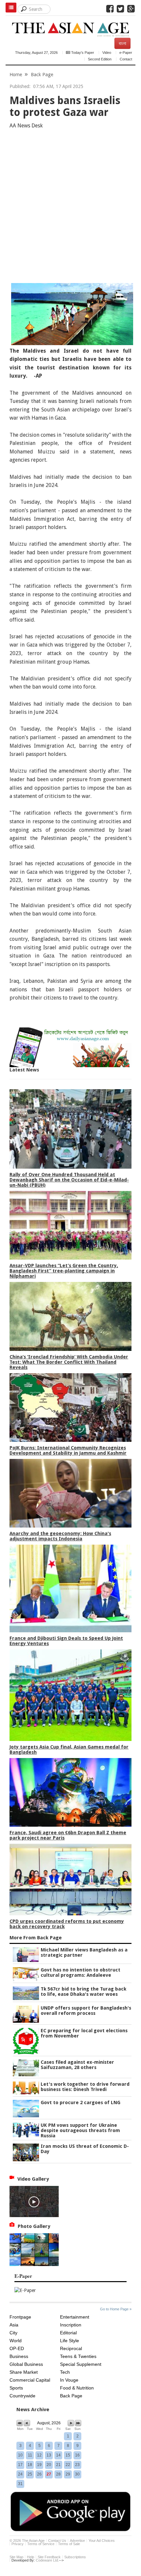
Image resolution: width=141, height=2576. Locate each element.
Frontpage (20, 2317)
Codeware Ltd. (47, 2560)
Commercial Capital (30, 2380)
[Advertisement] (70, 208)
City (13, 2333)
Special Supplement (81, 2364)
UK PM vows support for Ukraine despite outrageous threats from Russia (80, 2130)
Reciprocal (71, 2348)
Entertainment (75, 2317)
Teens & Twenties (78, 2356)
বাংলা (122, 43)
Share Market (24, 2372)
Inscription (71, 2325)
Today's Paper (82, 53)
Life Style (70, 2341)
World (16, 2341)
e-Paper (126, 53)
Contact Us (57, 2541)
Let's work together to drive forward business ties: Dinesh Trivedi (85, 2087)
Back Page (42, 75)
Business (19, 2356)
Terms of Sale (69, 2544)
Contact (126, 59)
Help (30, 2557)
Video (107, 53)
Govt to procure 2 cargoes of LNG (81, 2103)
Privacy (18, 2544)
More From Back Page (36, 1938)
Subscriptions (75, 2557)
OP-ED (17, 2348)
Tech (65, 2372)
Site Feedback (49, 2557)
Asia (14, 2325)
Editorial (68, 2333)
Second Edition (100, 59)
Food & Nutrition (77, 2388)
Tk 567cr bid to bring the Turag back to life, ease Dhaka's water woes (83, 1992)
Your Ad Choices (102, 2541)
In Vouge (69, 2380)
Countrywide (22, 2396)
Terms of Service (41, 2544)
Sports (16, 2388)
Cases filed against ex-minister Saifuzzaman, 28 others (77, 2065)
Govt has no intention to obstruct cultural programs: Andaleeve (81, 1972)
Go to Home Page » (116, 2309)
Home (16, 75)
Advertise (77, 2541)
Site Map (16, 2557)
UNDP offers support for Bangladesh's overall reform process (86, 2011)
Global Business (26, 2364)
